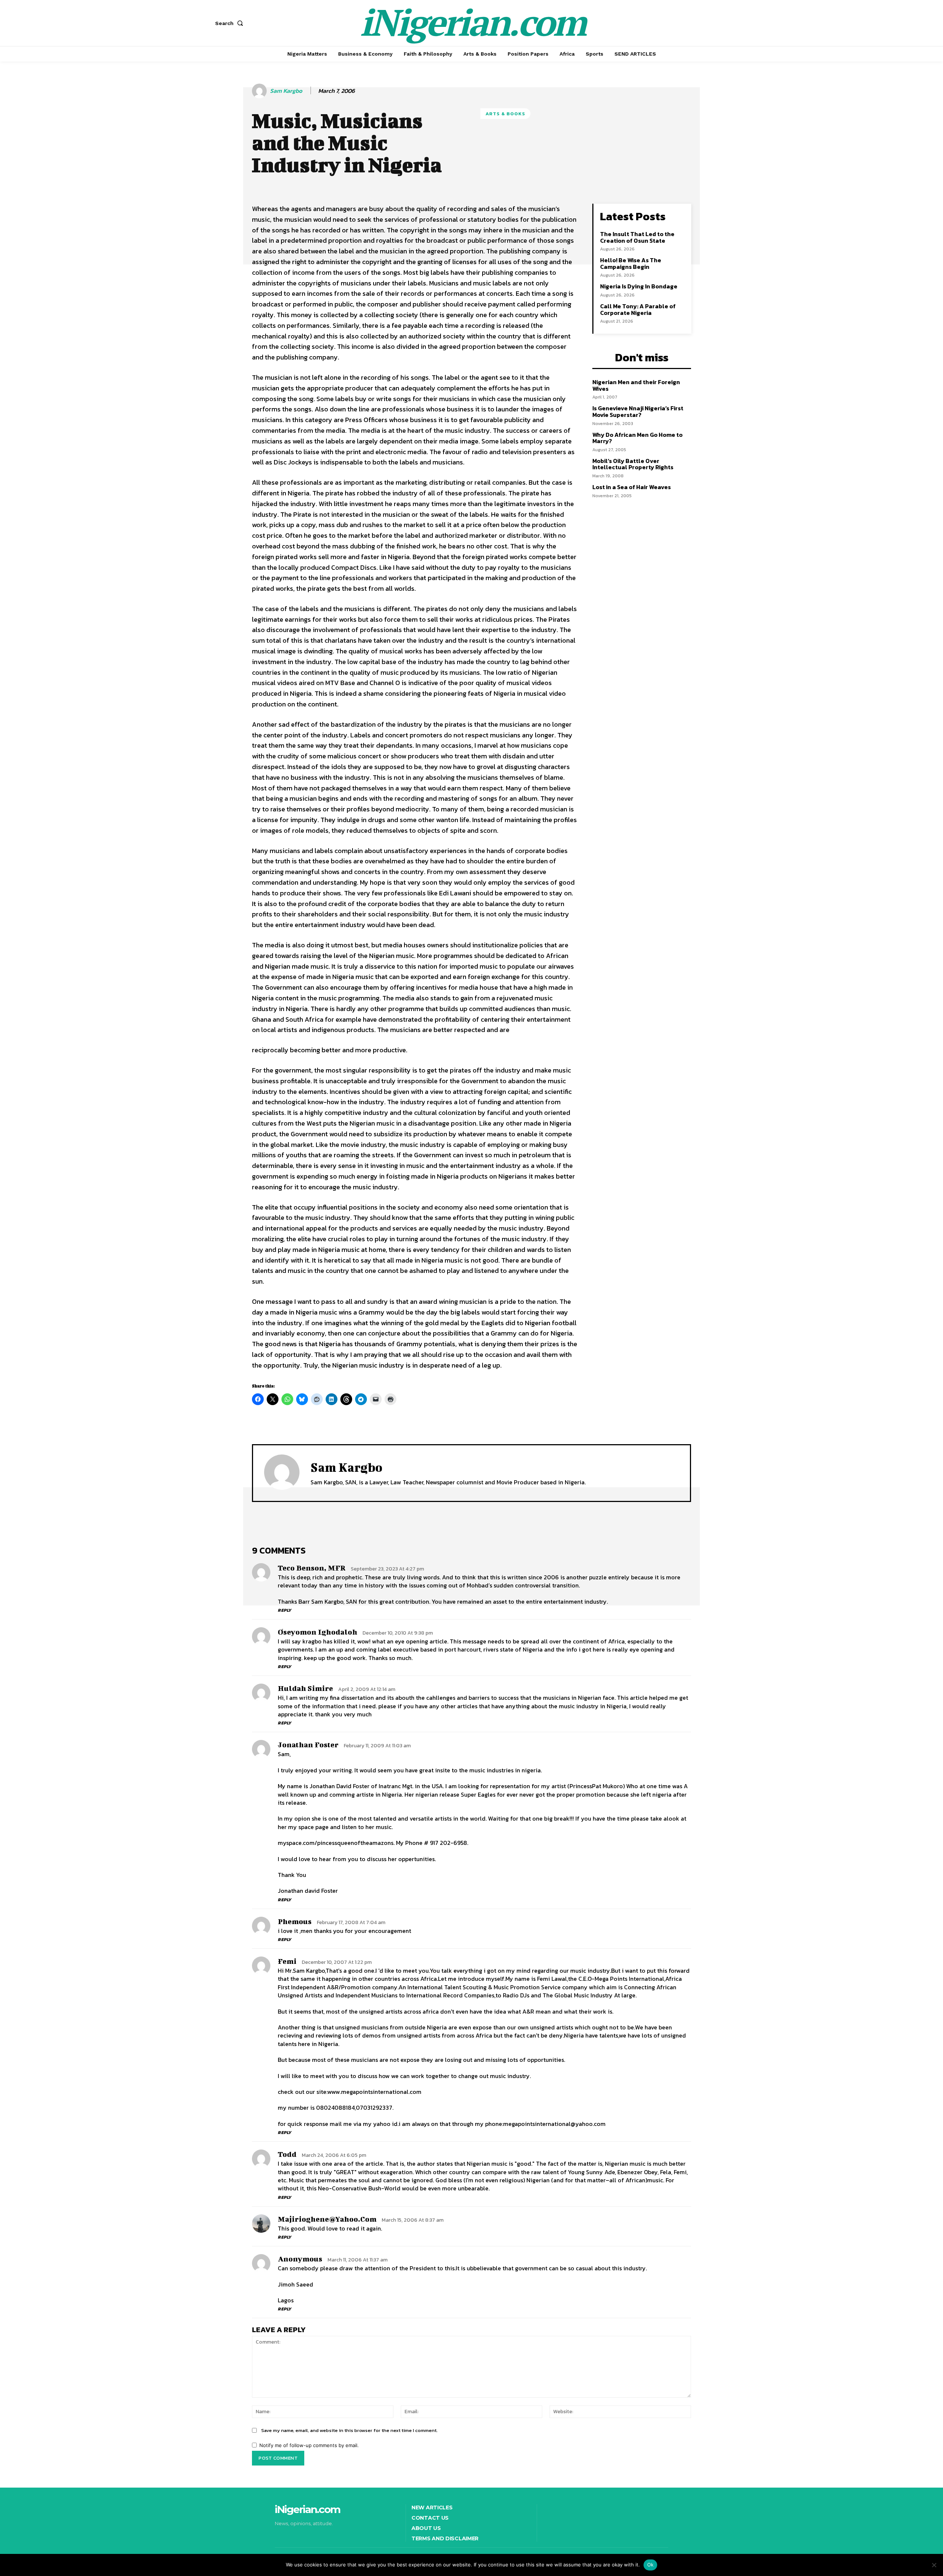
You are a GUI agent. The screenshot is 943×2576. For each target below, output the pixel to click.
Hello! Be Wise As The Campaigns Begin (631, 263)
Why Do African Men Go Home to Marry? (637, 438)
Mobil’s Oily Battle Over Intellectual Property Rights (633, 464)
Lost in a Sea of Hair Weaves (632, 487)
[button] (231, 23)
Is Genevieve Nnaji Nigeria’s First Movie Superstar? (638, 411)
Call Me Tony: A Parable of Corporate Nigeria (638, 309)
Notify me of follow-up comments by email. (309, 2445)
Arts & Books (505, 114)
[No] (934, 2565)
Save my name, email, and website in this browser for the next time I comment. (349, 2430)
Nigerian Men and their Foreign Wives (636, 385)
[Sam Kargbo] (260, 91)
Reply (285, 1610)
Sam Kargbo (286, 91)
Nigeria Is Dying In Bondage (639, 286)
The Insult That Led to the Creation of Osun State (637, 237)
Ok (651, 2565)
